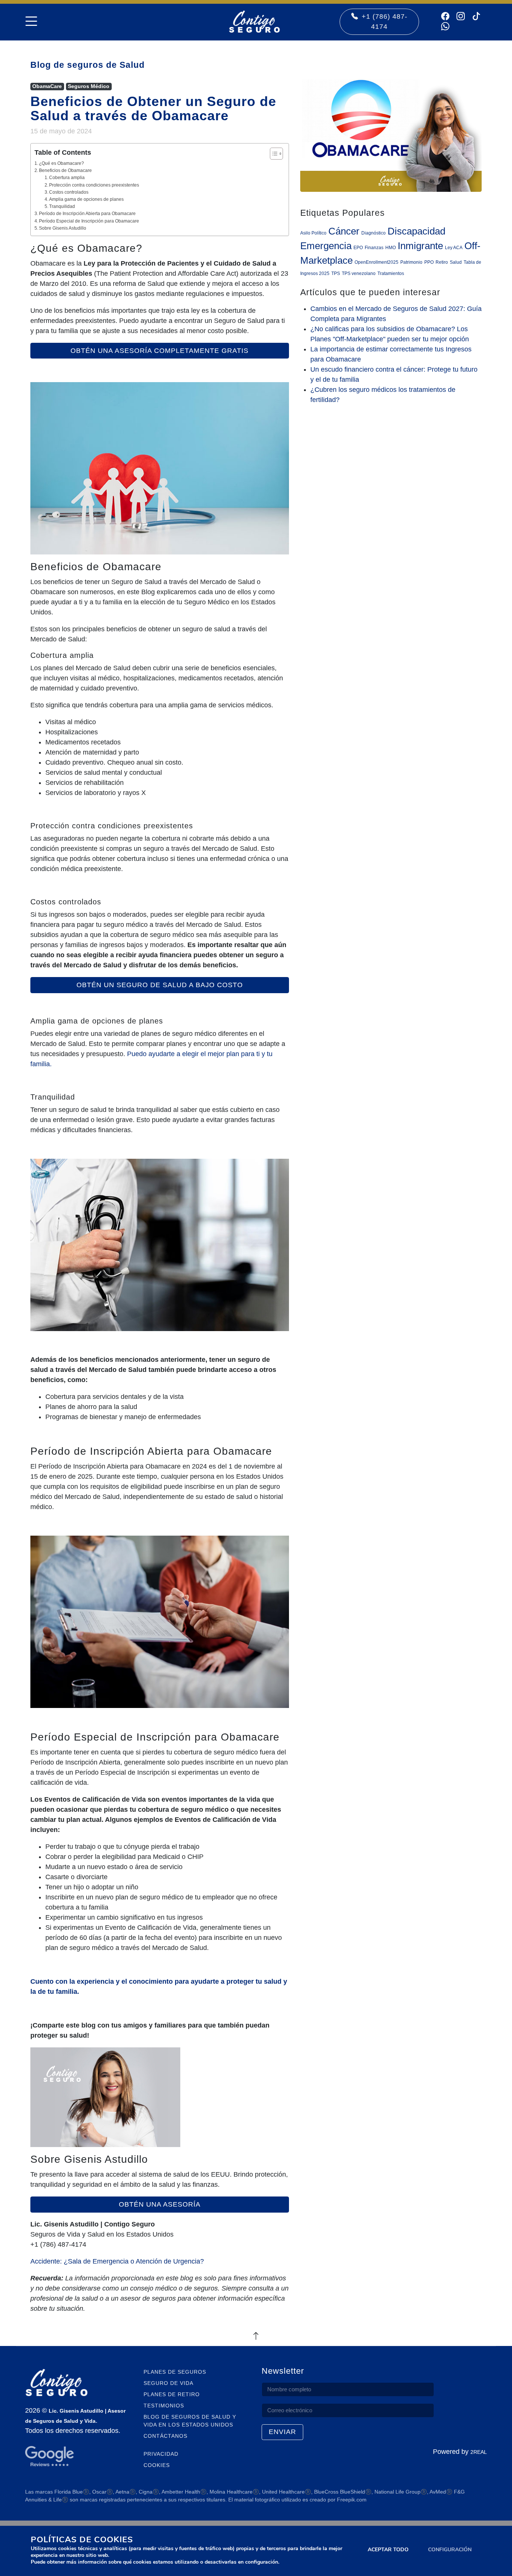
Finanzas (374, 248)
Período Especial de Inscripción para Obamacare (89, 221)
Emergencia (326, 246)
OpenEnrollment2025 (377, 262)
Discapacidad (416, 231)
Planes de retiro (172, 2394)
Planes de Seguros (175, 2372)
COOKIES (157, 2465)
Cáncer (344, 231)
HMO (391, 248)
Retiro (442, 262)
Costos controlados (69, 192)
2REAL (479, 2452)
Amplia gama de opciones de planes (86, 199)
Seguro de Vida (168, 2383)
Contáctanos (165, 2436)
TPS (336, 273)
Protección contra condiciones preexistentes (94, 185)
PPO (429, 262)
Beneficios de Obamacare (65, 170)
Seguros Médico (89, 86)
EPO (358, 248)
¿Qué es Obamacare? (61, 163)
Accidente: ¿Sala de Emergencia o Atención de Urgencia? (117, 2261)
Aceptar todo (388, 2550)
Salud (456, 262)
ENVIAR (282, 2432)
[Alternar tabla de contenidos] (273, 154)
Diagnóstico (374, 233)
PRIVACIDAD (161, 2454)
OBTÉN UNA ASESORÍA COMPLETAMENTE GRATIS (159, 351)
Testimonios (164, 2406)
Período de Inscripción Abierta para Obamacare (87, 214)
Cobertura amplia (67, 178)
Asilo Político (313, 233)
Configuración (450, 2550)
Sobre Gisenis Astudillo (63, 228)
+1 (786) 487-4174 (385, 22)
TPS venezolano (359, 273)
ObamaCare (47, 86)
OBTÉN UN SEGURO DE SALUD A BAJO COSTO (160, 985)
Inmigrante (420, 246)
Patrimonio (411, 262)
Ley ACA (454, 248)
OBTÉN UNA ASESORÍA (160, 2204)
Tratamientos (391, 273)
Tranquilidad (62, 206)
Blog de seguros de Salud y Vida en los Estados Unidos (190, 2421)
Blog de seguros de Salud (88, 65)
